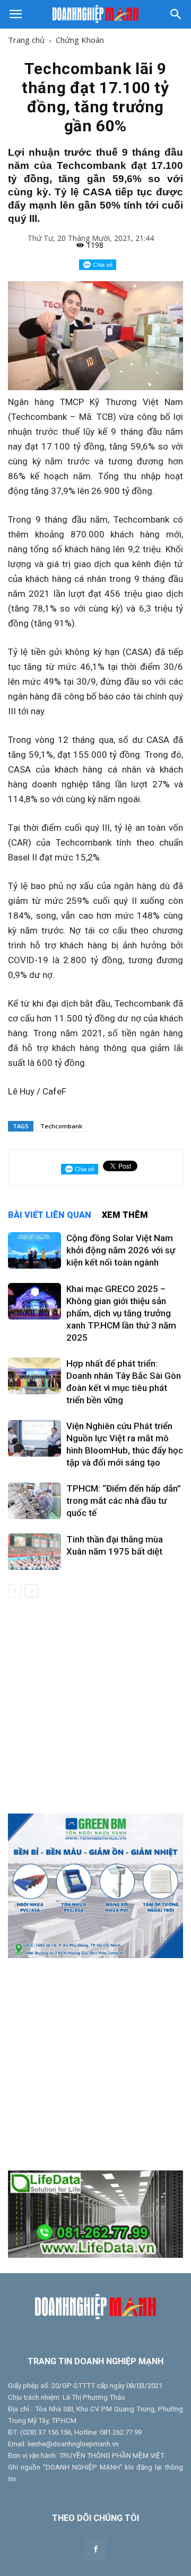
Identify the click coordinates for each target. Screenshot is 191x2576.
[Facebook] (95, 2550)
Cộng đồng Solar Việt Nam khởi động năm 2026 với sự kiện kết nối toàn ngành (121, 1250)
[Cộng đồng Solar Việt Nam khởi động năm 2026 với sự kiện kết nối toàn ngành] (34, 1250)
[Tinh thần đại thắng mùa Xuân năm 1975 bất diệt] (34, 1552)
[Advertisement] (95, 1706)
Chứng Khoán (80, 40)
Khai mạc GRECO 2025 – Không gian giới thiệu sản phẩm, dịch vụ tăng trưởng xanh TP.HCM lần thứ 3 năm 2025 (121, 1313)
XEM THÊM (125, 1215)
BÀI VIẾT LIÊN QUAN (50, 1215)
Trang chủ (26, 40)
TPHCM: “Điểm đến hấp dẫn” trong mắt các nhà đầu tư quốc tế (124, 1501)
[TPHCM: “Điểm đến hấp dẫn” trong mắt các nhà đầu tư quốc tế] (34, 1501)
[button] (176, 14)
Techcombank (61, 1126)
